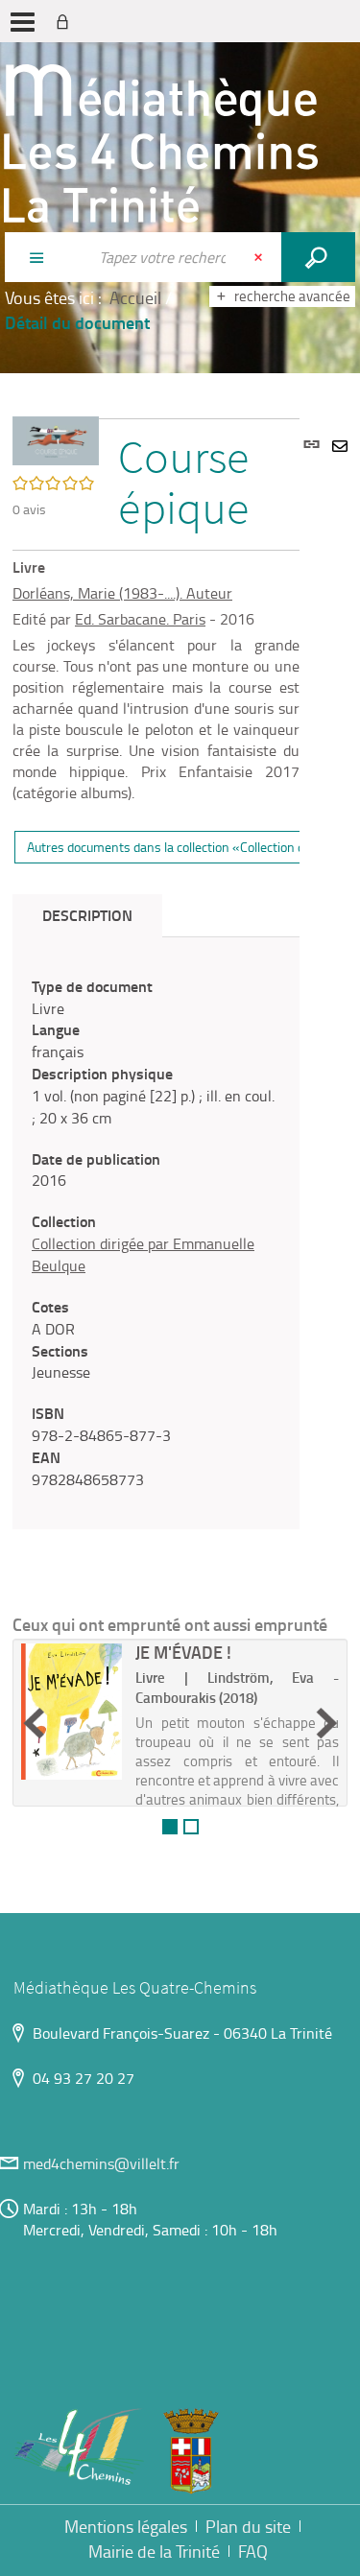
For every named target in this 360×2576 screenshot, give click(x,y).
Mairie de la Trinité (154, 2551)
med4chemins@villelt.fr (101, 2163)
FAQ (253, 2551)
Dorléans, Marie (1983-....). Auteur (122, 593)
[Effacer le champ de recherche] (260, 257)
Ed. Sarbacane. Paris (140, 619)
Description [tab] (87, 915)
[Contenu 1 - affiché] (170, 1827)
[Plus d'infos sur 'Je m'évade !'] (72, 1711)
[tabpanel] (156, 1233)
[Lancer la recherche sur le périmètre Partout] (318, 257)
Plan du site (248, 2526)
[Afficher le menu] (23, 22)
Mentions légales (126, 2526)
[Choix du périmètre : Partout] (46, 257)
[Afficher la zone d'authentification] (66, 21)
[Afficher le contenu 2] (191, 1827)
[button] (56, 438)
